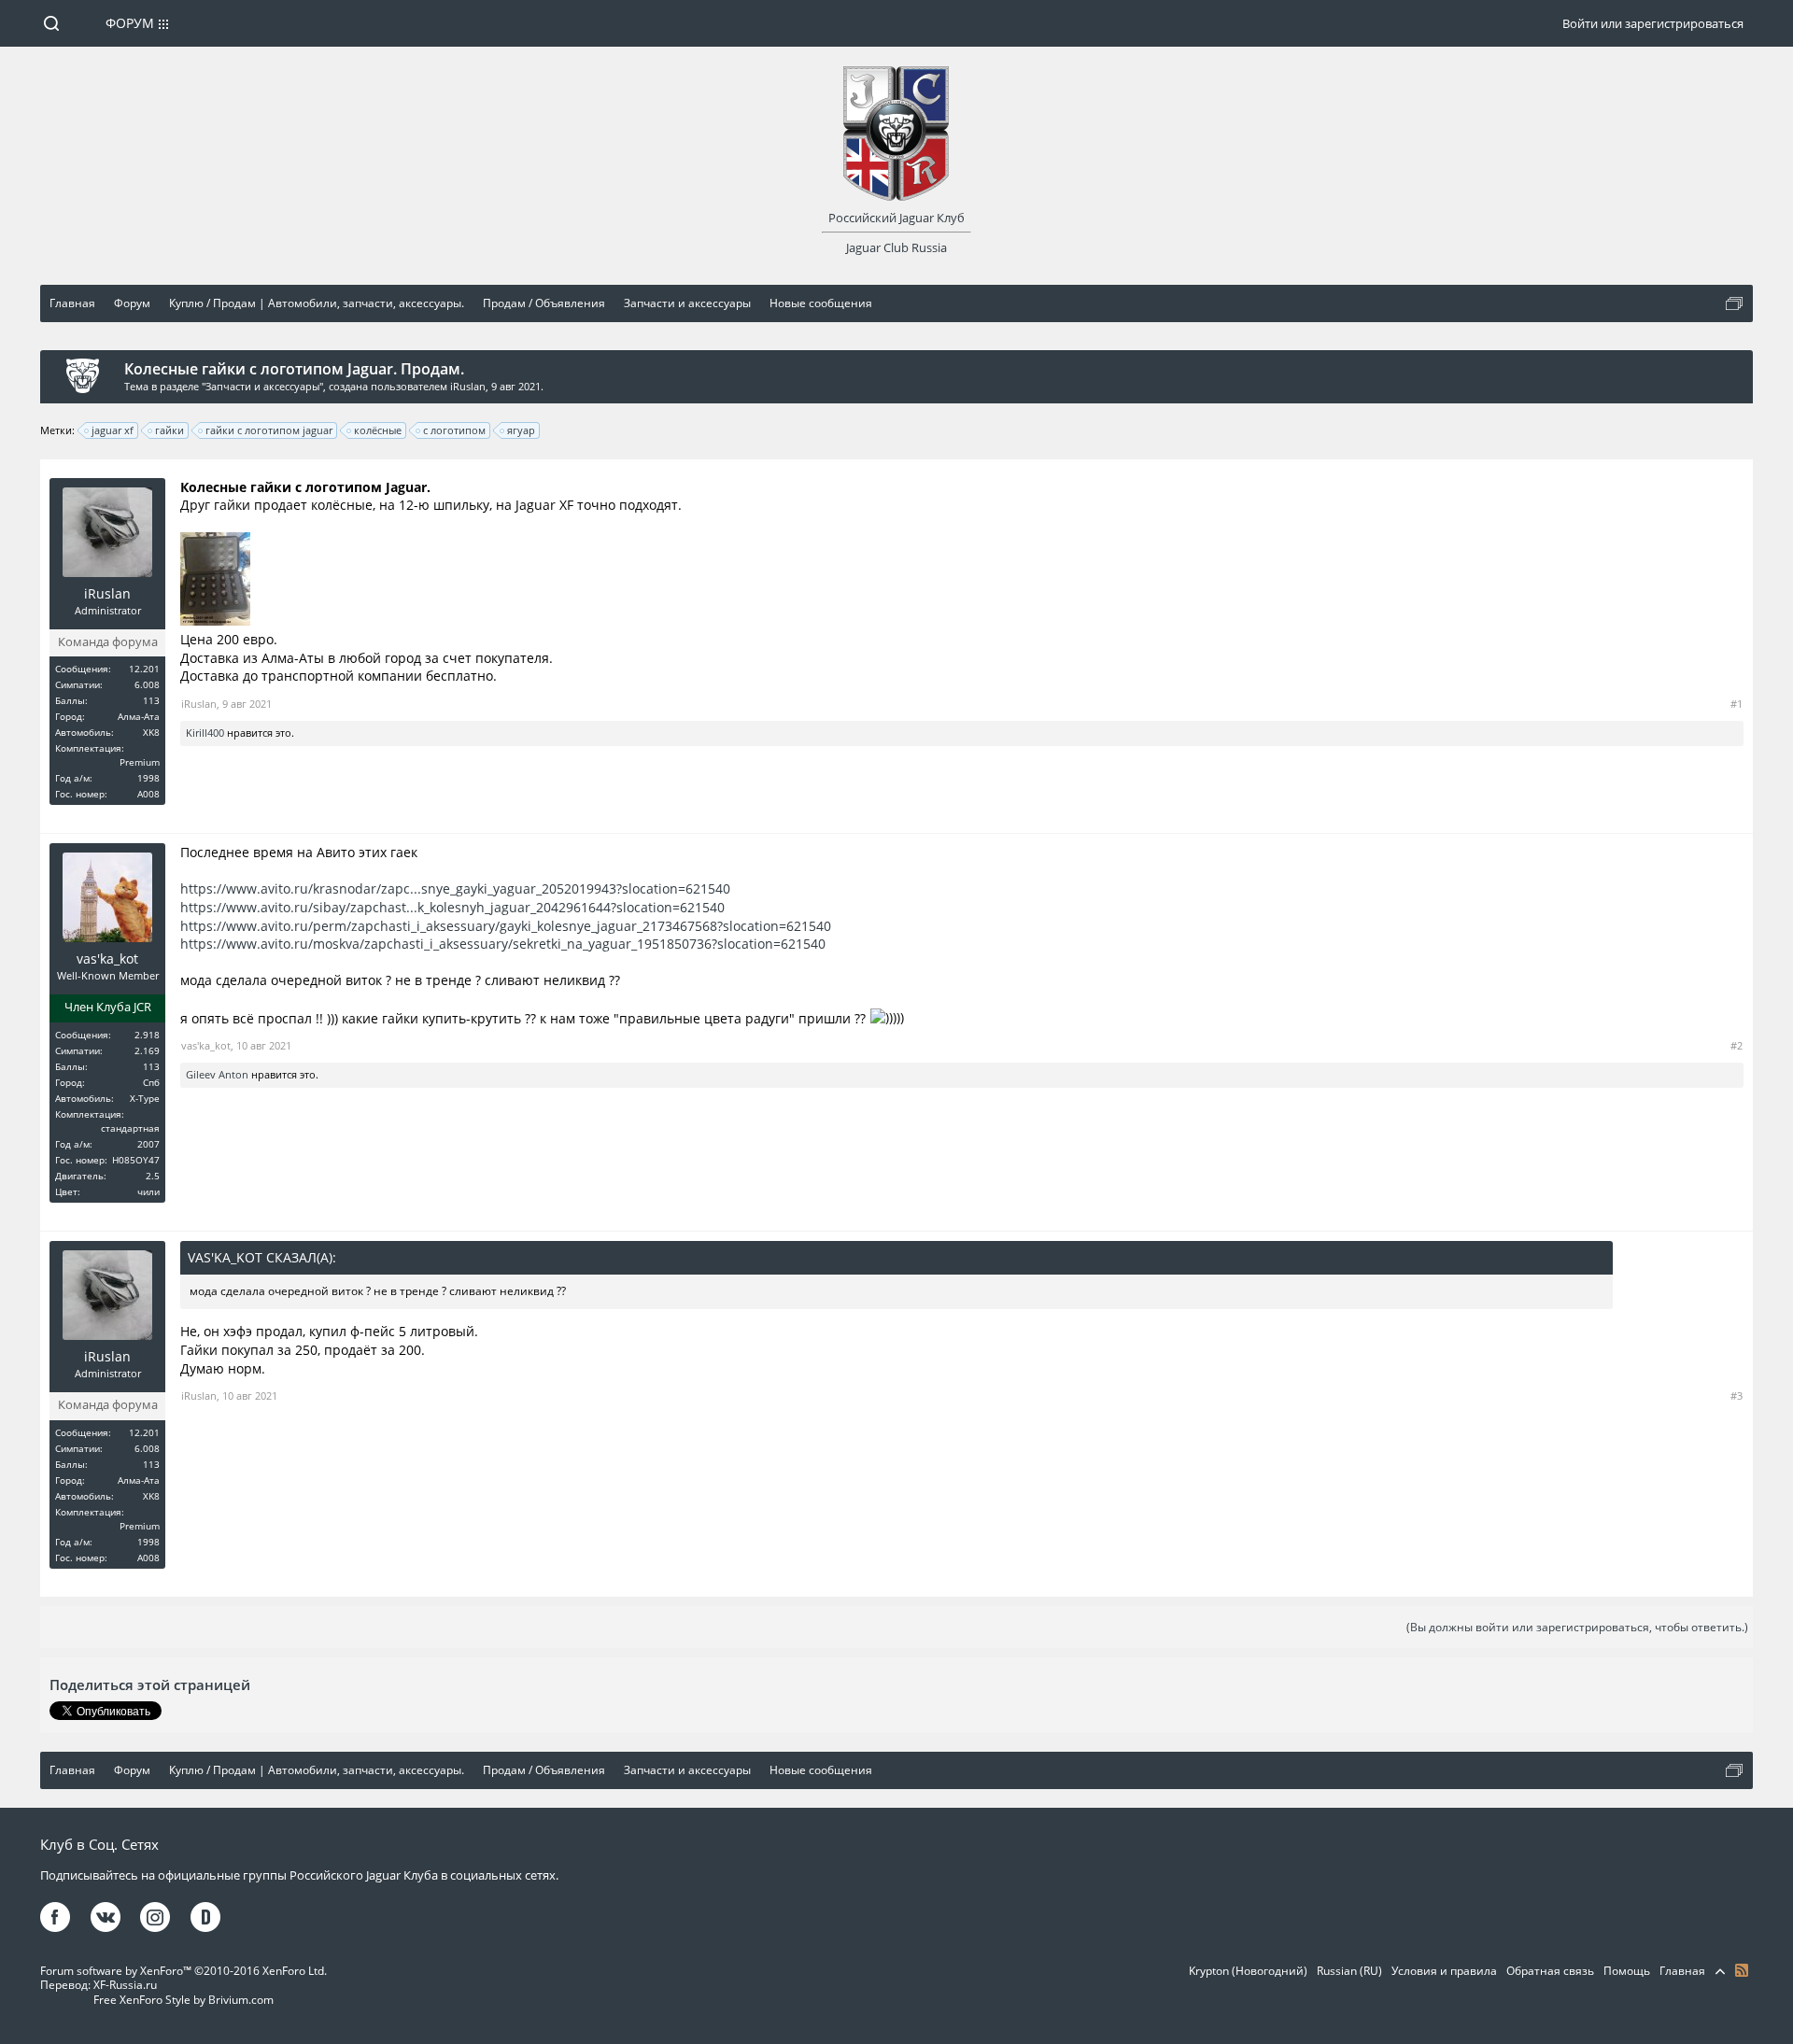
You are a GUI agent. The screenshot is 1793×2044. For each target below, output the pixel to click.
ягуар (521, 430)
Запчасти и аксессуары (262, 386)
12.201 (144, 669)
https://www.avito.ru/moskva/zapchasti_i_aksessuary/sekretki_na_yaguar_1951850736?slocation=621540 (503, 944)
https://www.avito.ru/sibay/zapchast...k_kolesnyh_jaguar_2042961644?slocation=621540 (452, 907)
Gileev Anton (217, 1074)
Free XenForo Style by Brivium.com (184, 2000)
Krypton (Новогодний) (1248, 1971)
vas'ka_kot (107, 959)
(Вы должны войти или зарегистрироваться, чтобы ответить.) (1577, 1627)
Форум (130, 23)
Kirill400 (205, 733)
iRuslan (468, 386)
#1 (1737, 704)
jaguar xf (113, 430)
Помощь (1627, 1971)
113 (151, 700)
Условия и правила (1444, 1971)
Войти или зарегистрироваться (1653, 23)
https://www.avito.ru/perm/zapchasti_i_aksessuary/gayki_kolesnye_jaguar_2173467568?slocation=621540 (506, 926)
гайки (169, 430)
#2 (1737, 1045)
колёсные (378, 430)
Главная (1682, 1971)
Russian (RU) (1349, 1971)
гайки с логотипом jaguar (269, 430)
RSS (1742, 1970)
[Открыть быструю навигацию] (1734, 303)
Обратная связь (1550, 1971)
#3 (1737, 1396)
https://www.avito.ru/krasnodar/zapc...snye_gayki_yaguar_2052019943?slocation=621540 (455, 888)
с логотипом (454, 430)
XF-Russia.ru (125, 1985)
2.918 (147, 1035)
